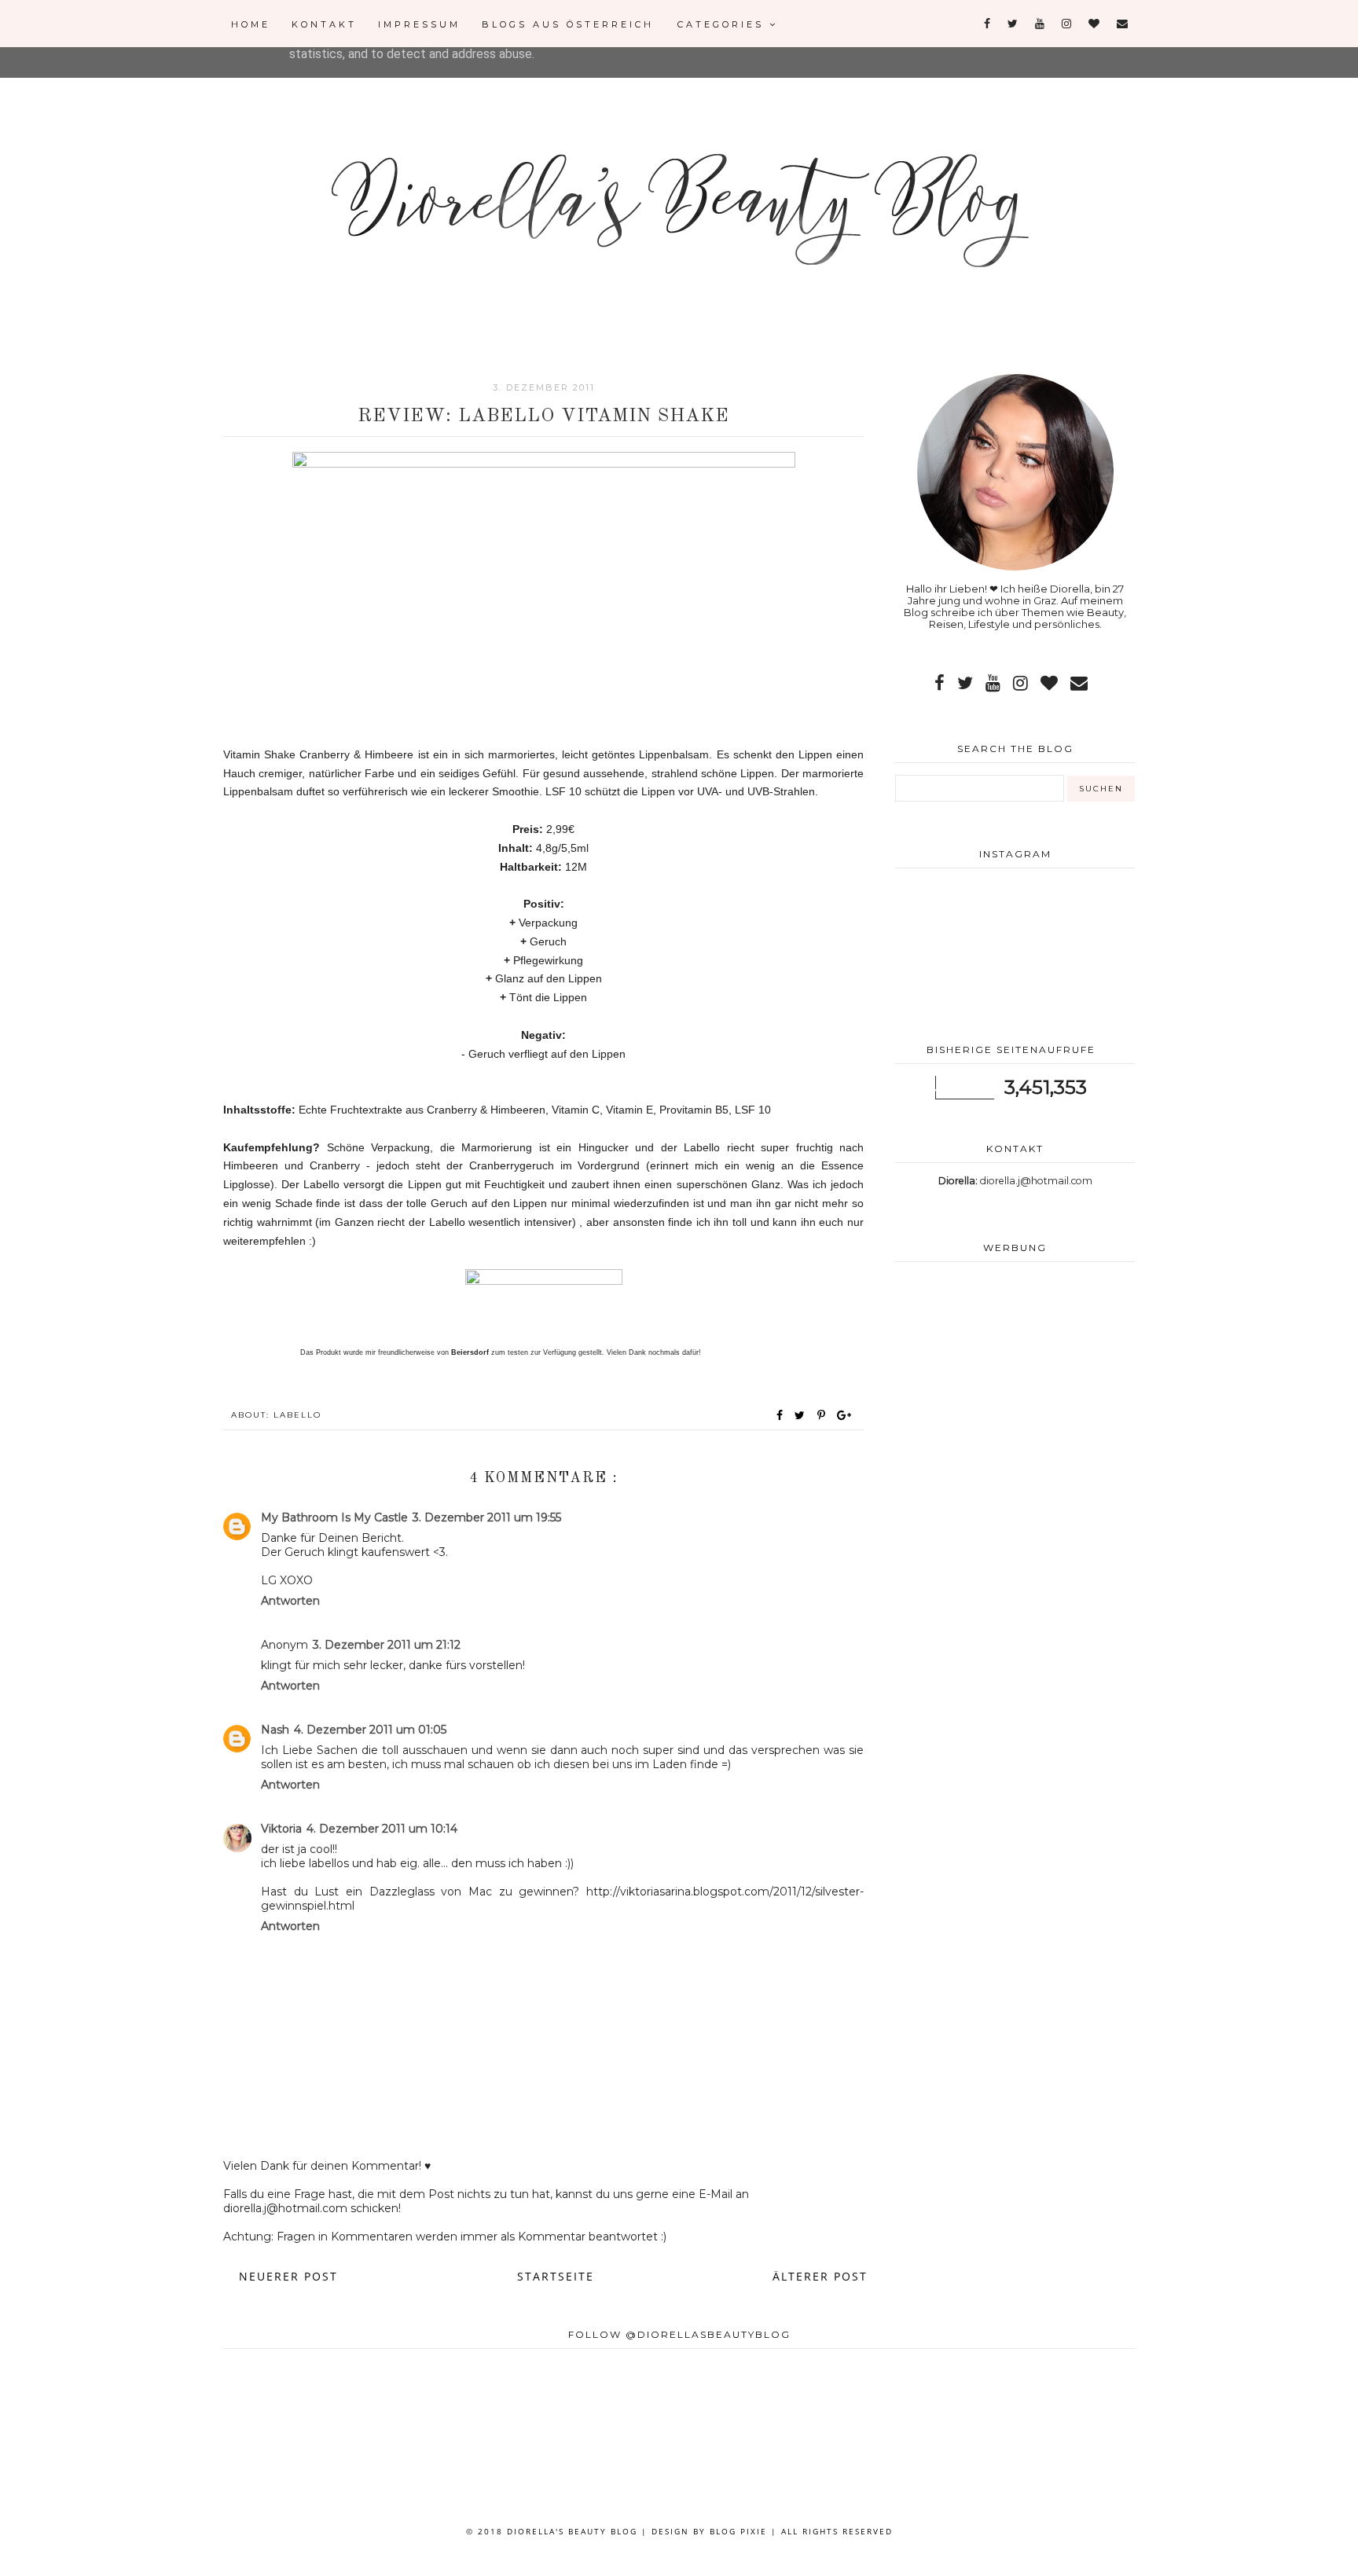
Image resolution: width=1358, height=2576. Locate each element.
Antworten (290, 1601)
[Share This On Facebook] (780, 1415)
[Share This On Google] (845, 1415)
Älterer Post (820, 2276)
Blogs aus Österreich (568, 24)
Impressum (419, 24)
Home (251, 24)
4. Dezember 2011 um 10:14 (382, 1829)
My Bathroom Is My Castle (334, 1517)
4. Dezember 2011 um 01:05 (370, 1730)
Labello (297, 1415)
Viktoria (281, 1829)
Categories (723, 24)
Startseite (556, 2276)
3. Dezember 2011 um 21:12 (387, 1645)
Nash (275, 1730)
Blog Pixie (738, 2531)
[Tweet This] (803, 1415)
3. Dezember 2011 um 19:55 (487, 1517)
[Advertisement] (1015, 1400)
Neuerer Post (288, 2276)
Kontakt (324, 24)
